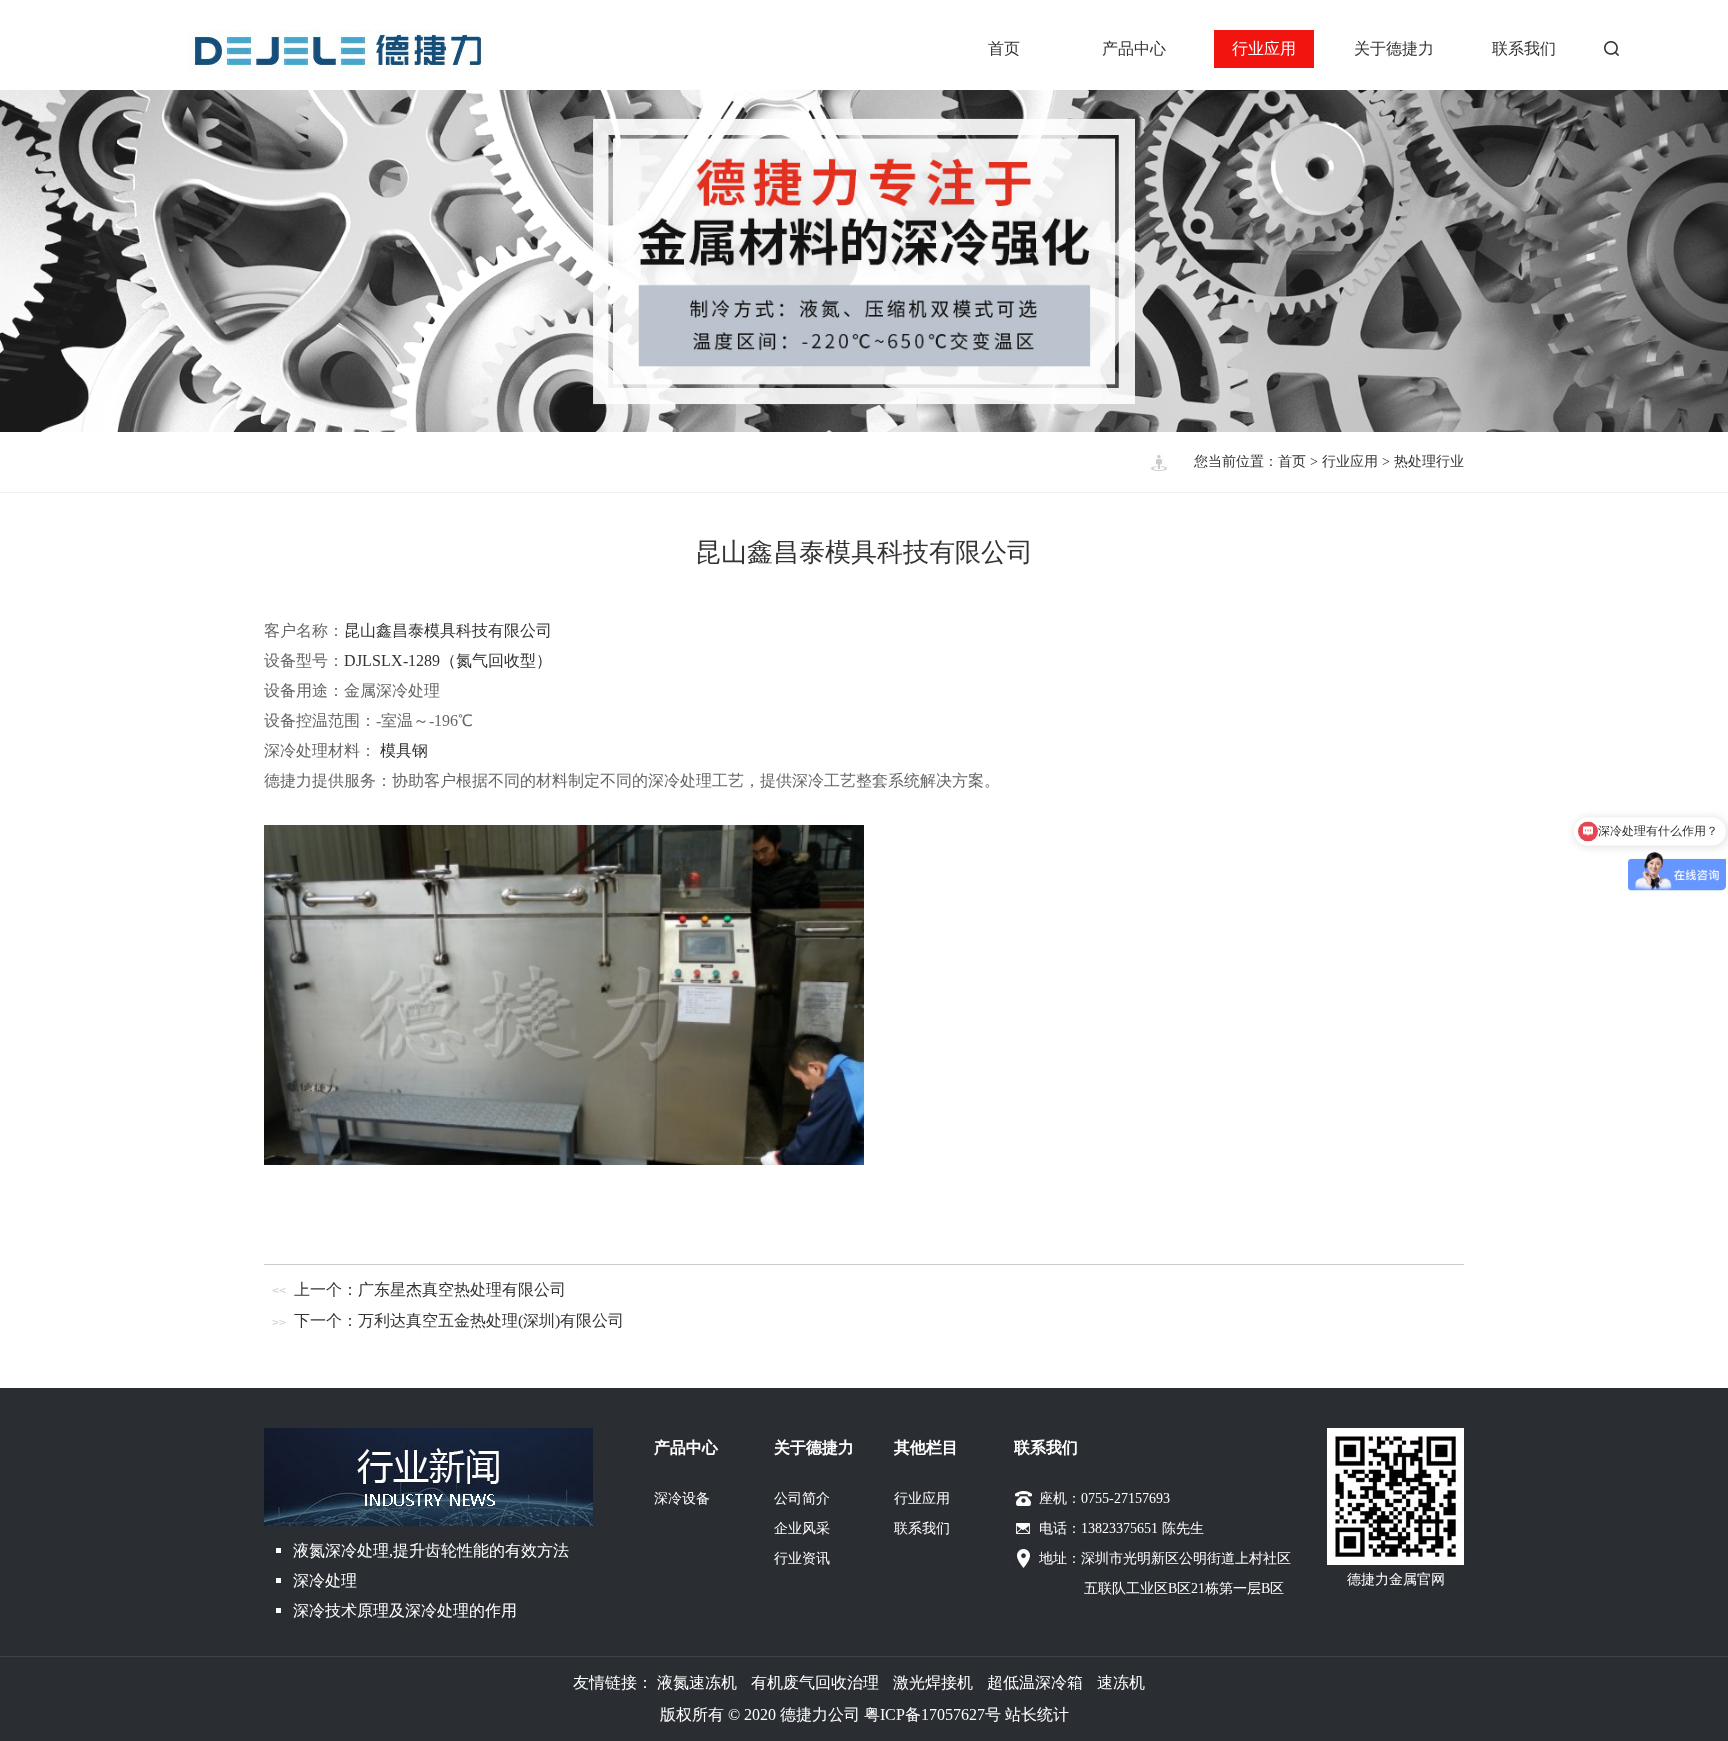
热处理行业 (1429, 461)
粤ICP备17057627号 (932, 1714)
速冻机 (1121, 1682)
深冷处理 (325, 1580)
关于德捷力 (1394, 48)
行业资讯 (802, 1558)
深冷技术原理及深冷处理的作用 (405, 1610)
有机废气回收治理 (815, 1682)
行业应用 (1264, 48)
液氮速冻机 (697, 1682)
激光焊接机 (933, 1682)
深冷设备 (682, 1498)
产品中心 (1134, 48)
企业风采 (802, 1528)
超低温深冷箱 (1035, 1682)
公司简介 (802, 1498)
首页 (1004, 48)
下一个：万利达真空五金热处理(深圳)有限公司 (459, 1320)
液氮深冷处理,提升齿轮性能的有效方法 (431, 1550)
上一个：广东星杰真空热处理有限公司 (430, 1289)
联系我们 (1524, 48)
